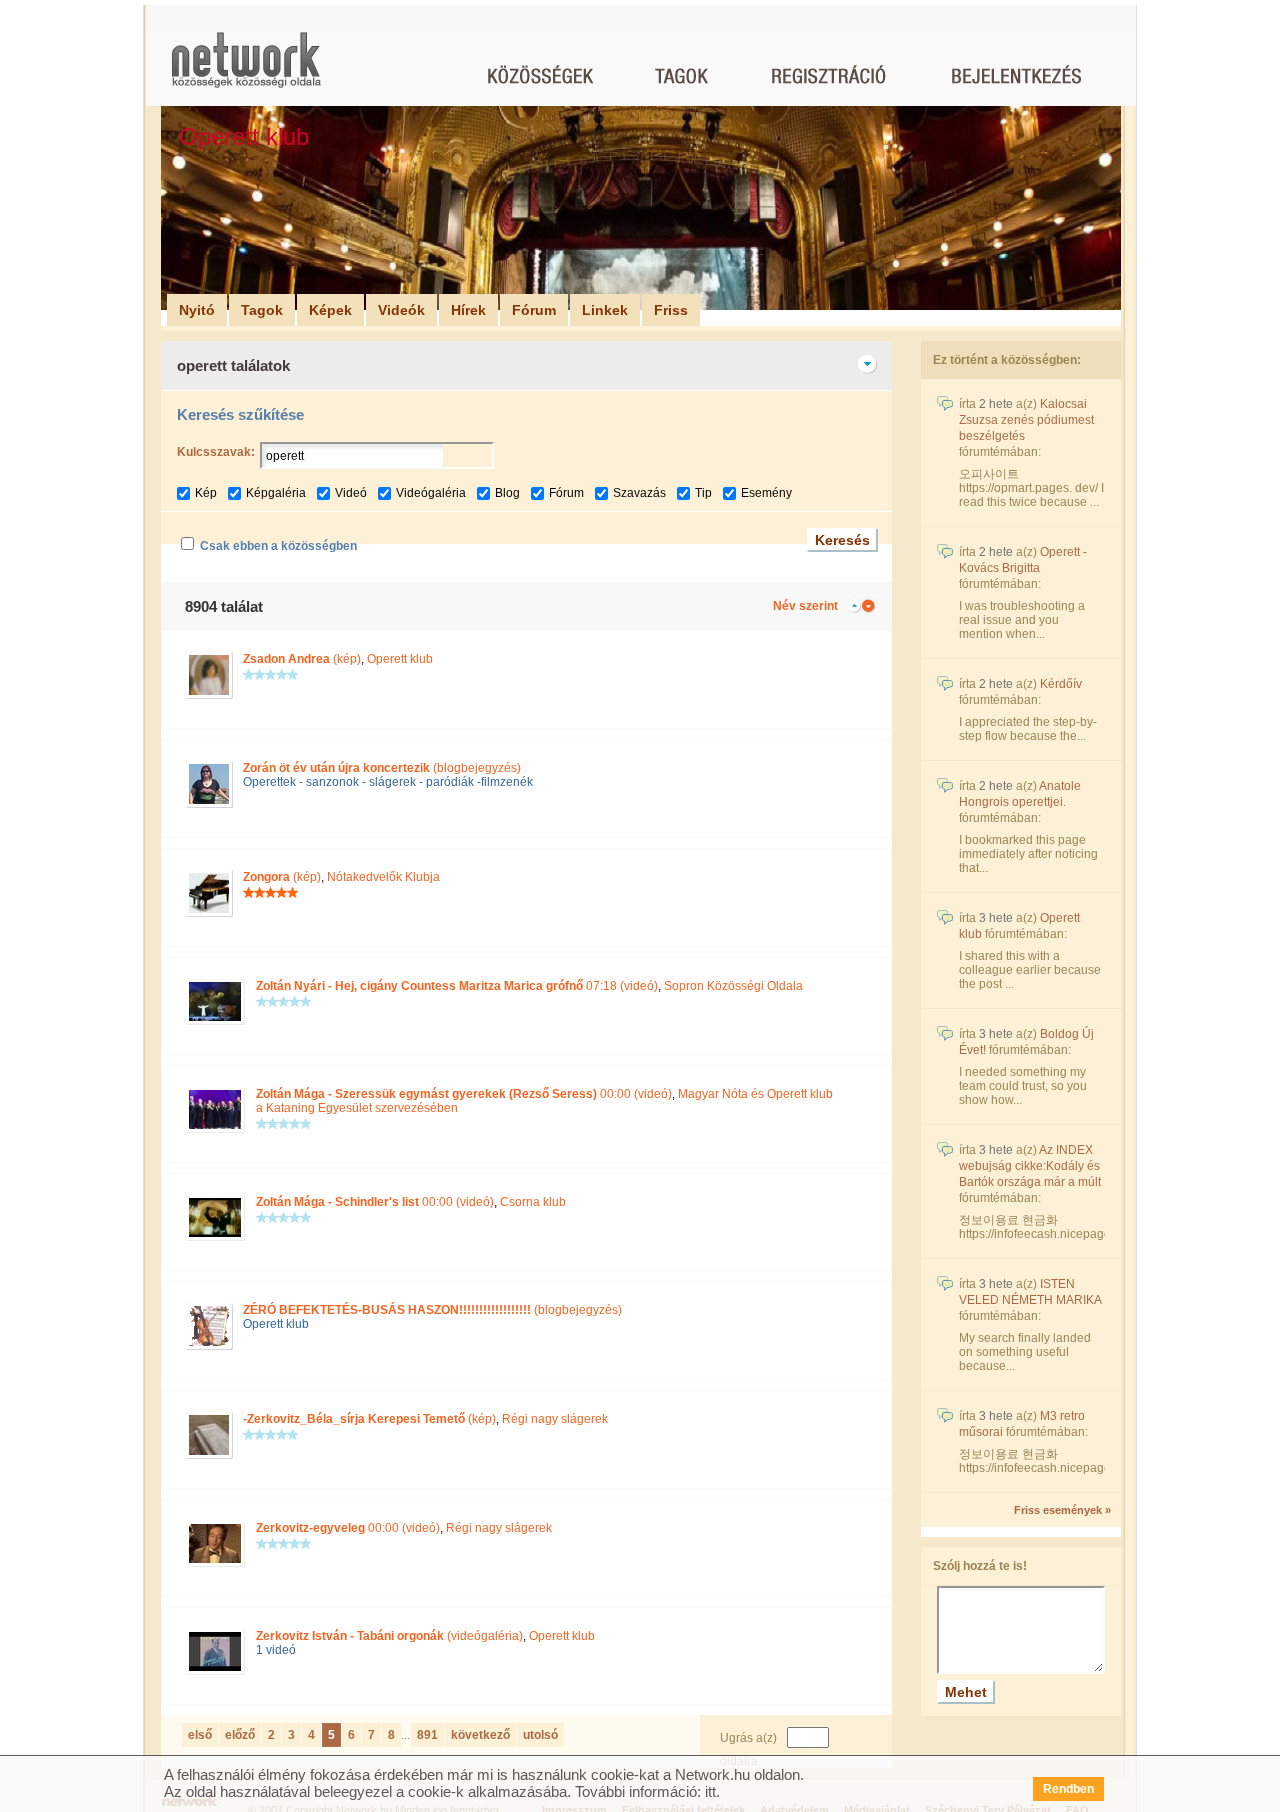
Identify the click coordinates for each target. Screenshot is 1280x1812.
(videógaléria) (389, 1636)
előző (240, 1735)
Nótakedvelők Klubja (383, 877)
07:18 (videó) (457, 986)
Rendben (1068, 1789)
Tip (703, 493)
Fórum (534, 310)
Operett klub (400, 659)
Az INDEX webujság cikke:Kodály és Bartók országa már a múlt (1030, 1166)
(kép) (302, 659)
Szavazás (639, 493)
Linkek (605, 310)
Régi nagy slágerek (555, 1419)
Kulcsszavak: (216, 452)
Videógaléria (431, 493)
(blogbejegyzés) (382, 768)
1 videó (276, 1650)
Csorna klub (533, 1202)
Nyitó (197, 310)
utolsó (540, 1735)
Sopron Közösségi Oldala (733, 986)
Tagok (262, 310)
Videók (401, 310)
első (200, 1735)
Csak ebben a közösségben (278, 546)
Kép (206, 493)
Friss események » (1062, 1510)
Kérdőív (1061, 684)
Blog (507, 493)
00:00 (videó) (464, 1094)
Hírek (468, 310)
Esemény (766, 493)
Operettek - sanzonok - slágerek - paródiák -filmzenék (388, 782)
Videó (351, 493)
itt (710, 1791)
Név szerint (805, 606)
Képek (330, 310)
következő (480, 1735)
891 (427, 1735)
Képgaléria (276, 493)
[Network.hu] (246, 69)
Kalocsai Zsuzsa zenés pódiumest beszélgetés (1026, 420)
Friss (671, 310)
